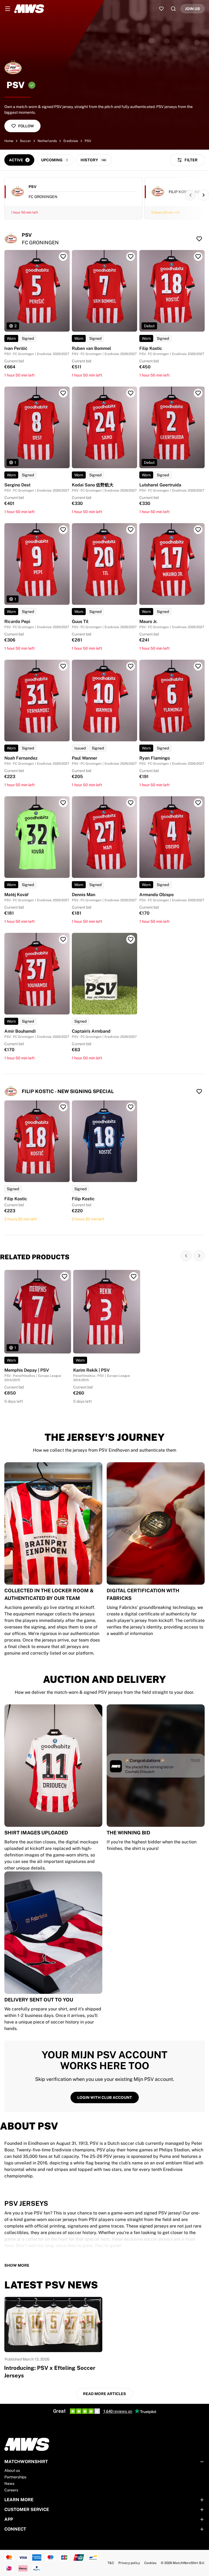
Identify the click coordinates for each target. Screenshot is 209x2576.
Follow (26, 126)
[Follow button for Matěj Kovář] (63, 803)
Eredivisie (71, 141)
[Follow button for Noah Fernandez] (63, 666)
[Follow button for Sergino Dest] (63, 393)
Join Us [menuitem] (193, 9)
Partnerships (15, 2477)
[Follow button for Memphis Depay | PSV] (64, 1276)
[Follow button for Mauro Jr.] (198, 530)
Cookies (150, 2563)
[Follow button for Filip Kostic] (198, 257)
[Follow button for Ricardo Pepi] (63, 530)
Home (9, 141)
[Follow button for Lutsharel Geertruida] (198, 393)
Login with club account (105, 2097)
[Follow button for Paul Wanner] (131, 666)
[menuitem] (8, 9)
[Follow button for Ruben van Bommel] (131, 257)
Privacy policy (129, 2563)
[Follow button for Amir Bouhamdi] (63, 939)
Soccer (25, 141)
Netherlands (47, 141)
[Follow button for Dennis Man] (131, 803)
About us (12, 2470)
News (9, 2484)
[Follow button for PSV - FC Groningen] (199, 239)
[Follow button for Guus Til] (131, 530)
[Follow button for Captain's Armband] (131, 939)
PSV (88, 141)
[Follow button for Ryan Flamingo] (198, 666)
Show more (17, 2265)
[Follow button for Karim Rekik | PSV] (134, 1276)
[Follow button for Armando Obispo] (198, 803)
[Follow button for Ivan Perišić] (63, 257)
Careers (11, 2490)
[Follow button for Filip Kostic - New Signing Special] (199, 1091)
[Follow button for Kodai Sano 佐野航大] (131, 393)
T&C (111, 2563)
